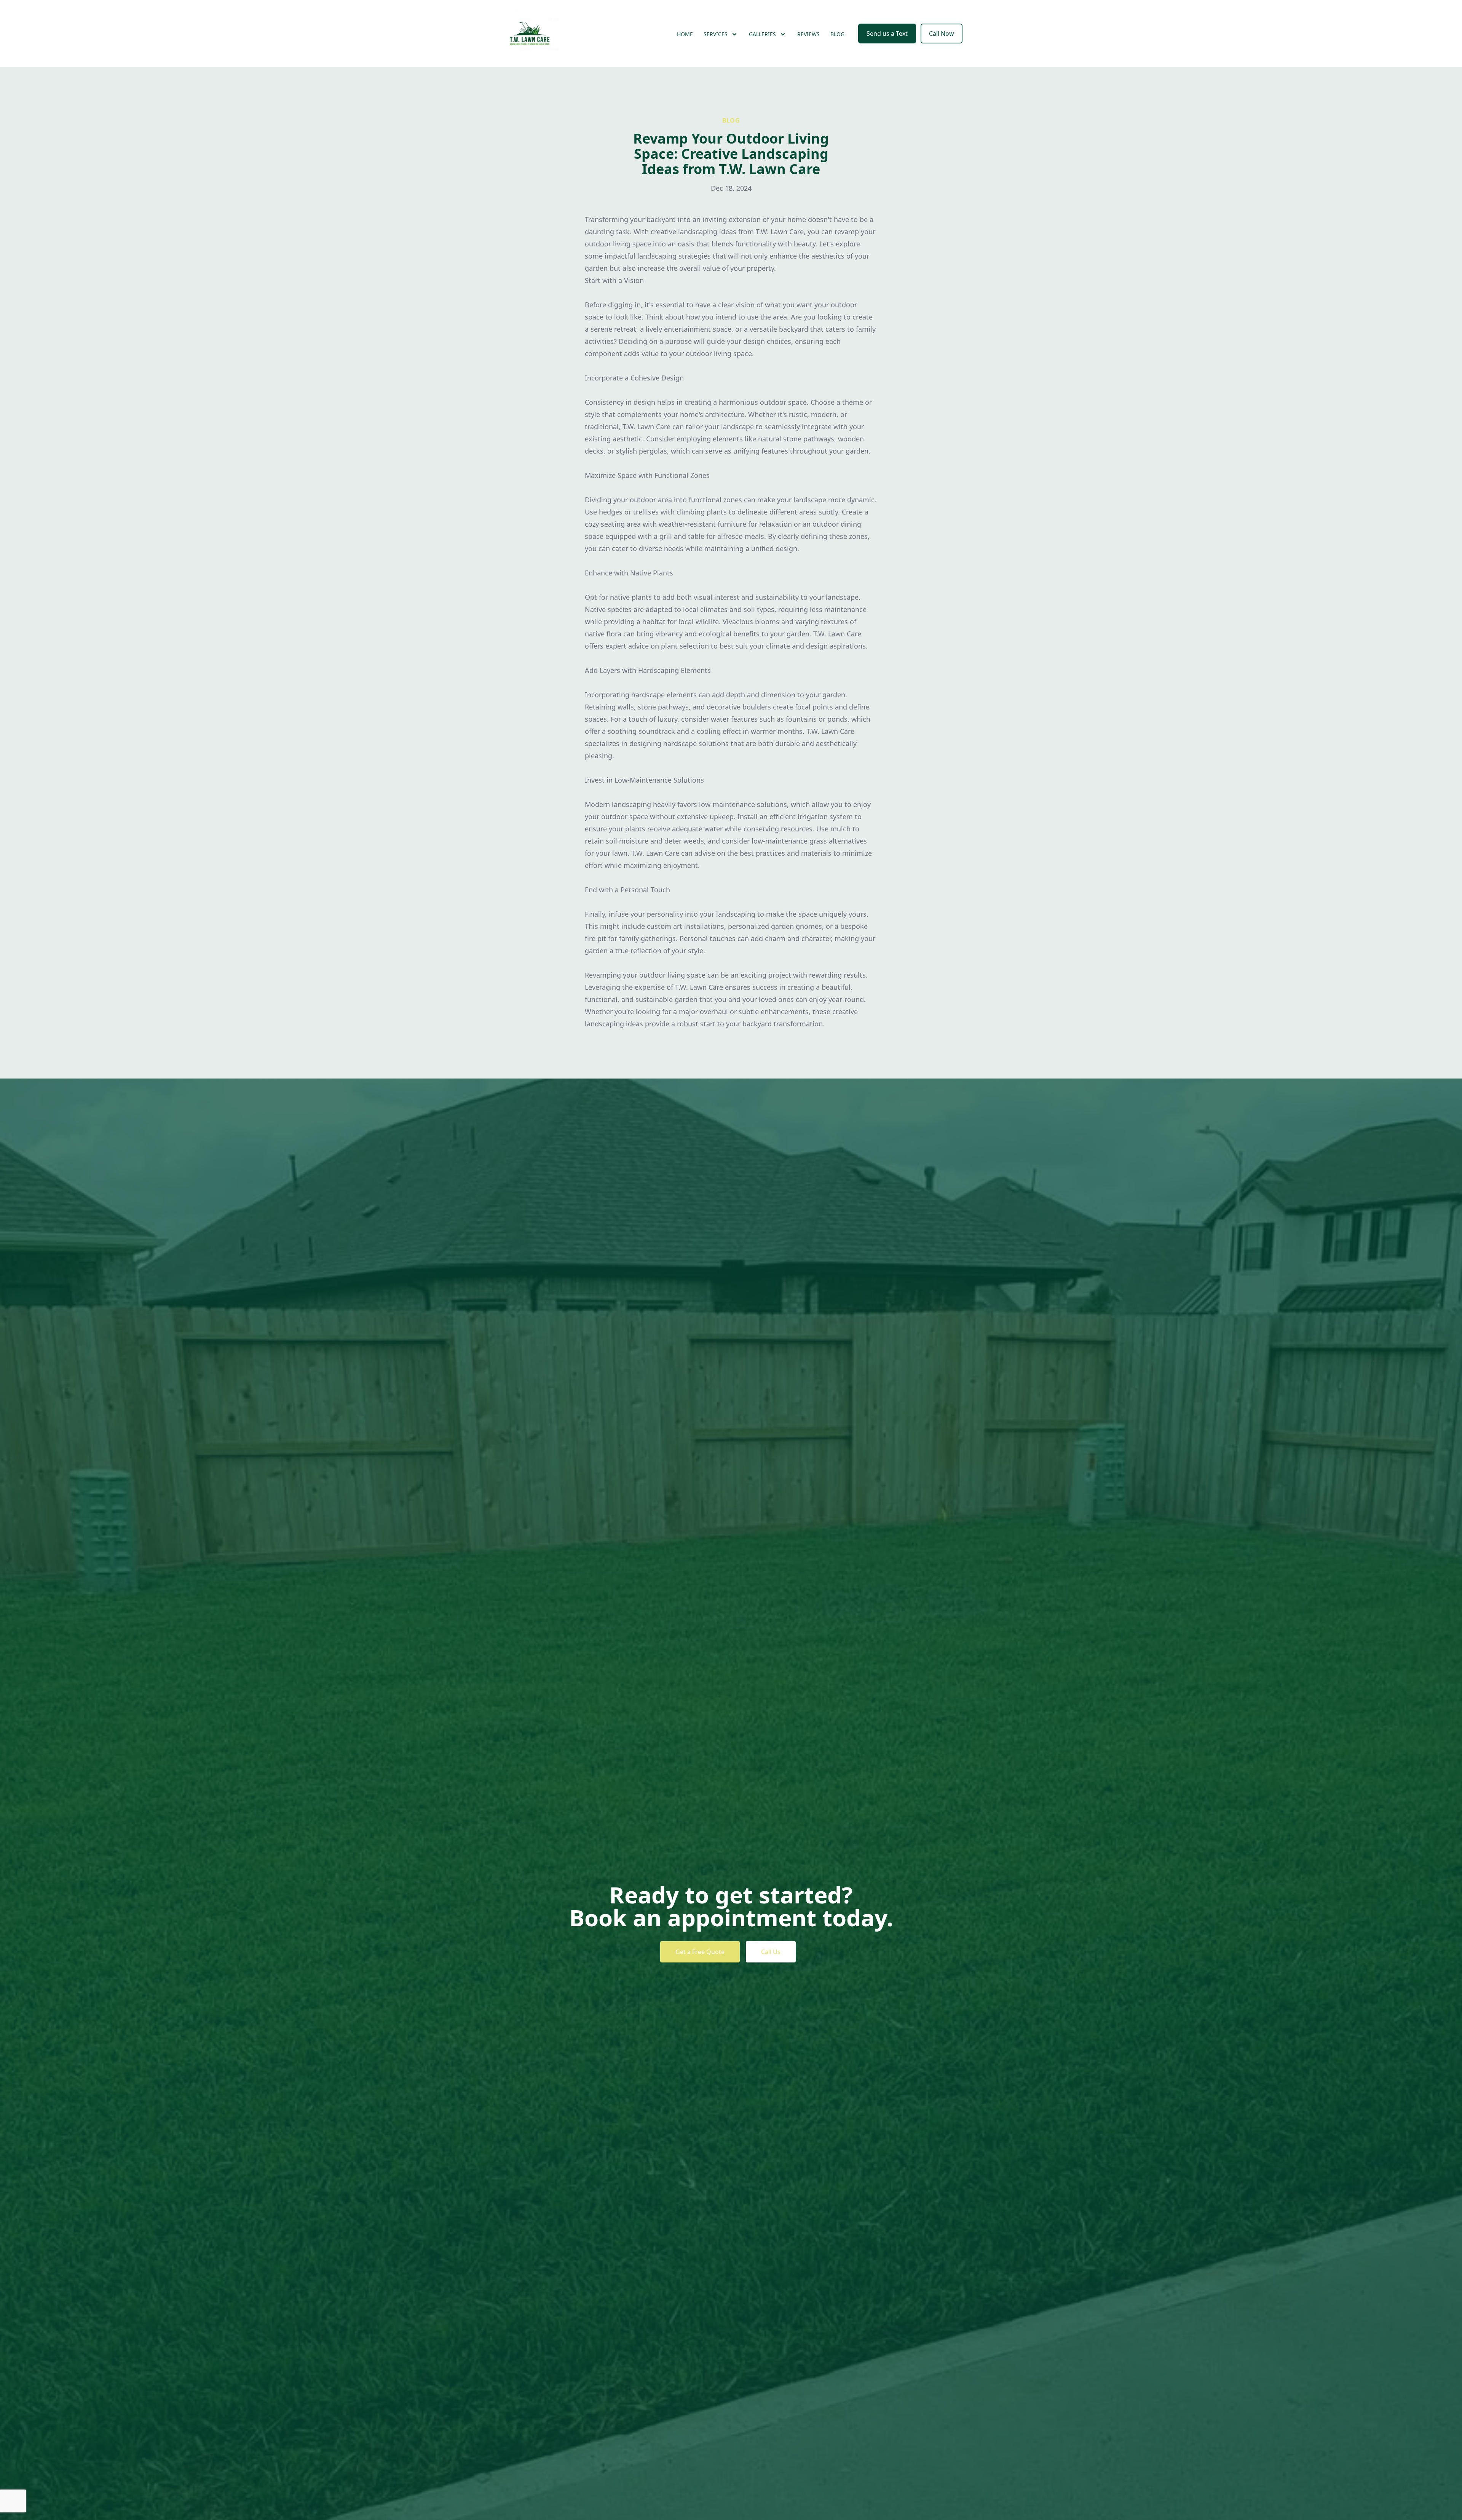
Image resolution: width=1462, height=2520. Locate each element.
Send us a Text (887, 34)
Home (685, 34)
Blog (837, 34)
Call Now (942, 34)
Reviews (808, 34)
